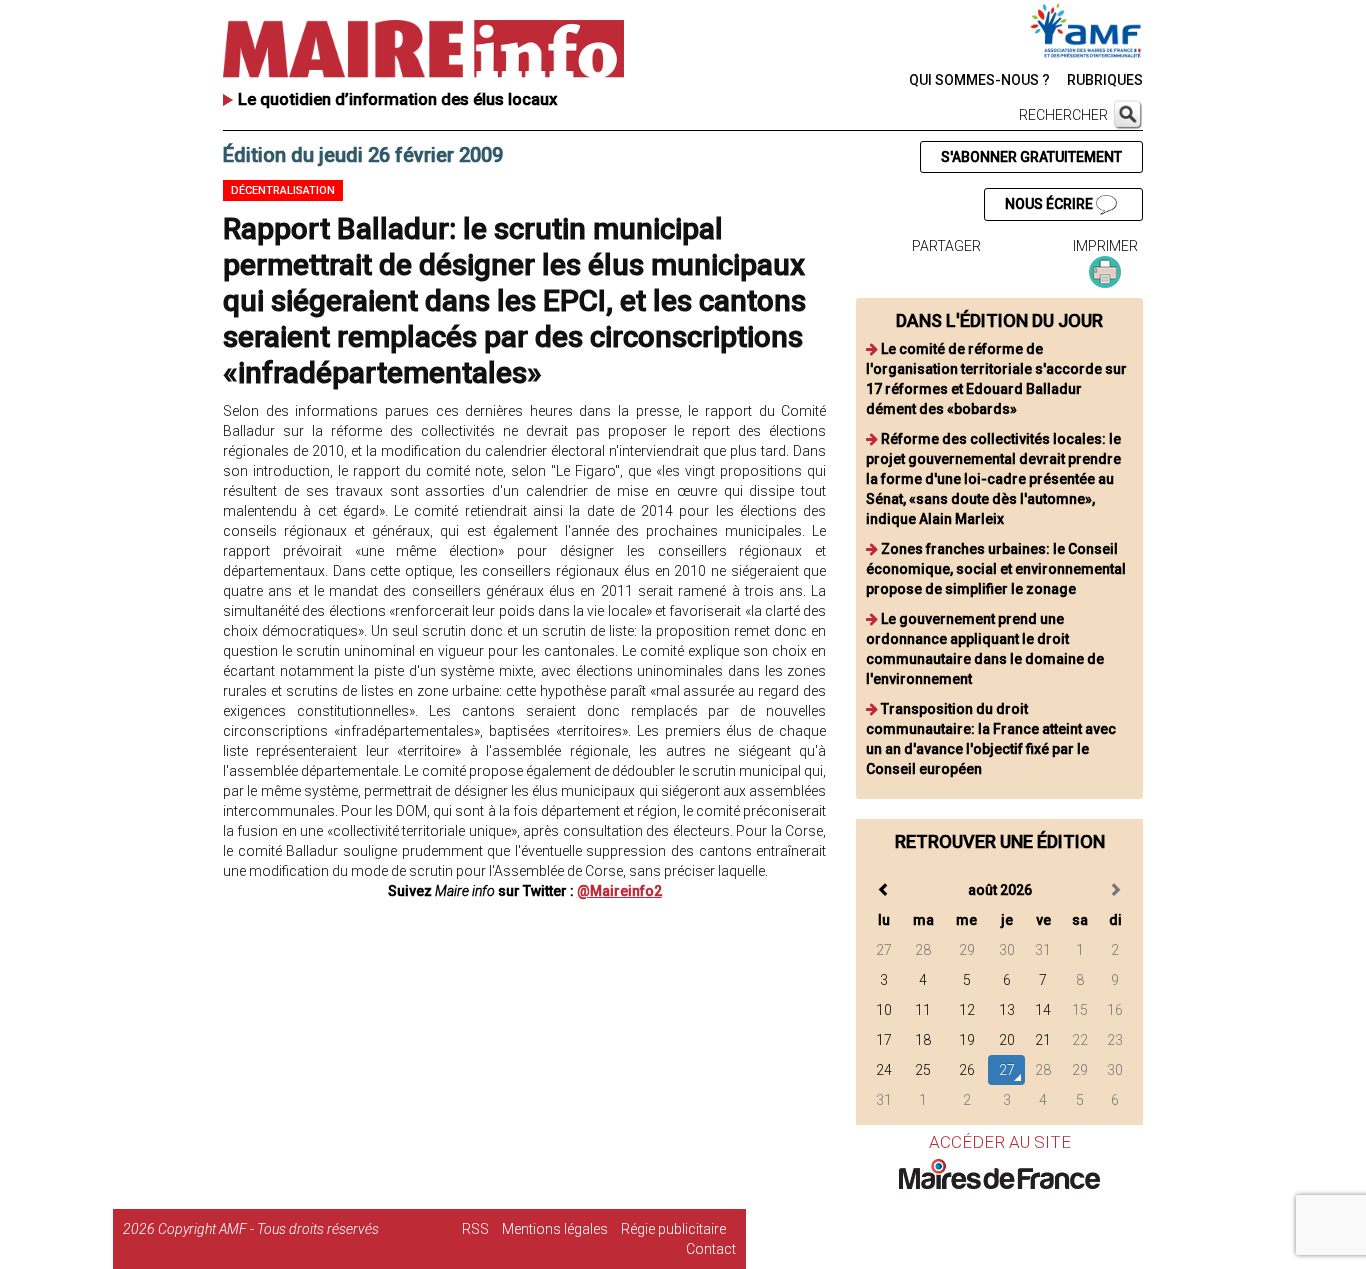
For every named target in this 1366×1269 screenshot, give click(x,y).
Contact (711, 1249)
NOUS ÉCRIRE (1050, 204)
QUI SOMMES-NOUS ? (979, 80)
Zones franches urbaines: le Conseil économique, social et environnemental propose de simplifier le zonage (996, 569)
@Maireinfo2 (619, 891)
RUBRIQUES (1105, 80)
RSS (475, 1229)
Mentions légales (555, 1229)
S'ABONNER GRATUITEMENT (1031, 157)
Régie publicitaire (673, 1229)
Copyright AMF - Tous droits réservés (268, 1229)
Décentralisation (283, 190)
